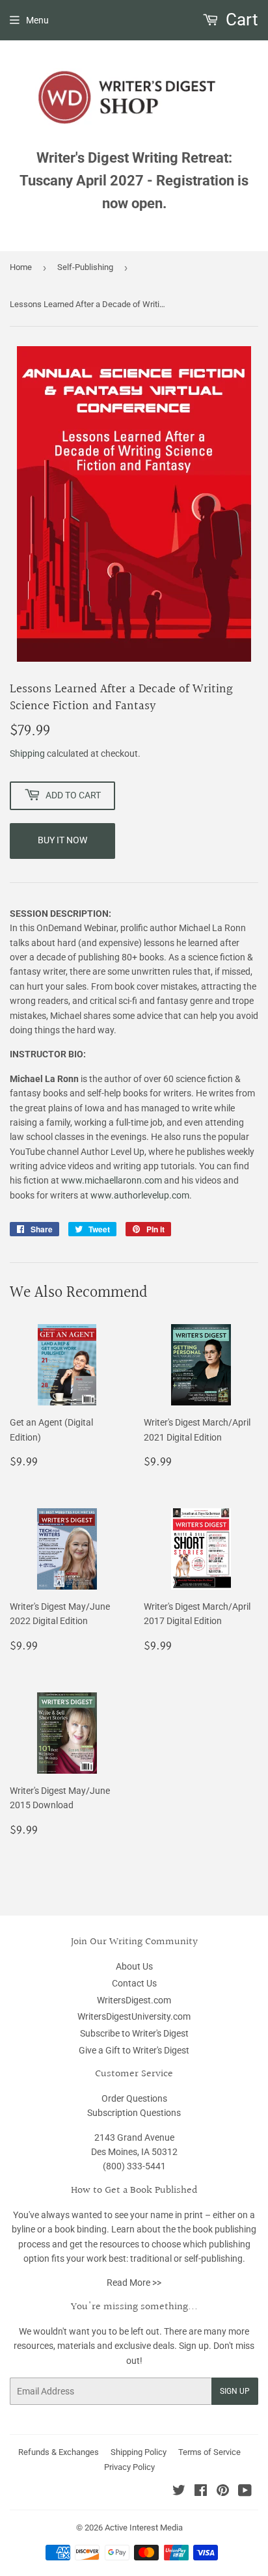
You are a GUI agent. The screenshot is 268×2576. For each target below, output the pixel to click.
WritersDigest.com (134, 2000)
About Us (134, 1966)
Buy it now (62, 840)
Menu (37, 20)
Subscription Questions (134, 2113)
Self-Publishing (85, 267)
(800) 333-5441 (134, 2166)
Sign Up (235, 2391)
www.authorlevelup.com (140, 1195)
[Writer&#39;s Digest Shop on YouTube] (245, 2492)
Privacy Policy (129, 2467)
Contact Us (134, 1983)
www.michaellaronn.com (113, 1180)
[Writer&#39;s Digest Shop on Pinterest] (223, 2492)
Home (21, 267)
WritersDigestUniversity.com (134, 2016)
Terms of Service (209, 2452)
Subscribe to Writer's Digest (134, 2033)
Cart (240, 20)
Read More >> (134, 2283)
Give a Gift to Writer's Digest (134, 2050)
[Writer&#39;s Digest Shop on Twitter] (179, 2492)
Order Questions (134, 2098)
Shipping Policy (139, 2452)
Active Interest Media (144, 2528)
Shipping (27, 753)
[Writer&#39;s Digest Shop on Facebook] (201, 2492)
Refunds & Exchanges (59, 2452)
